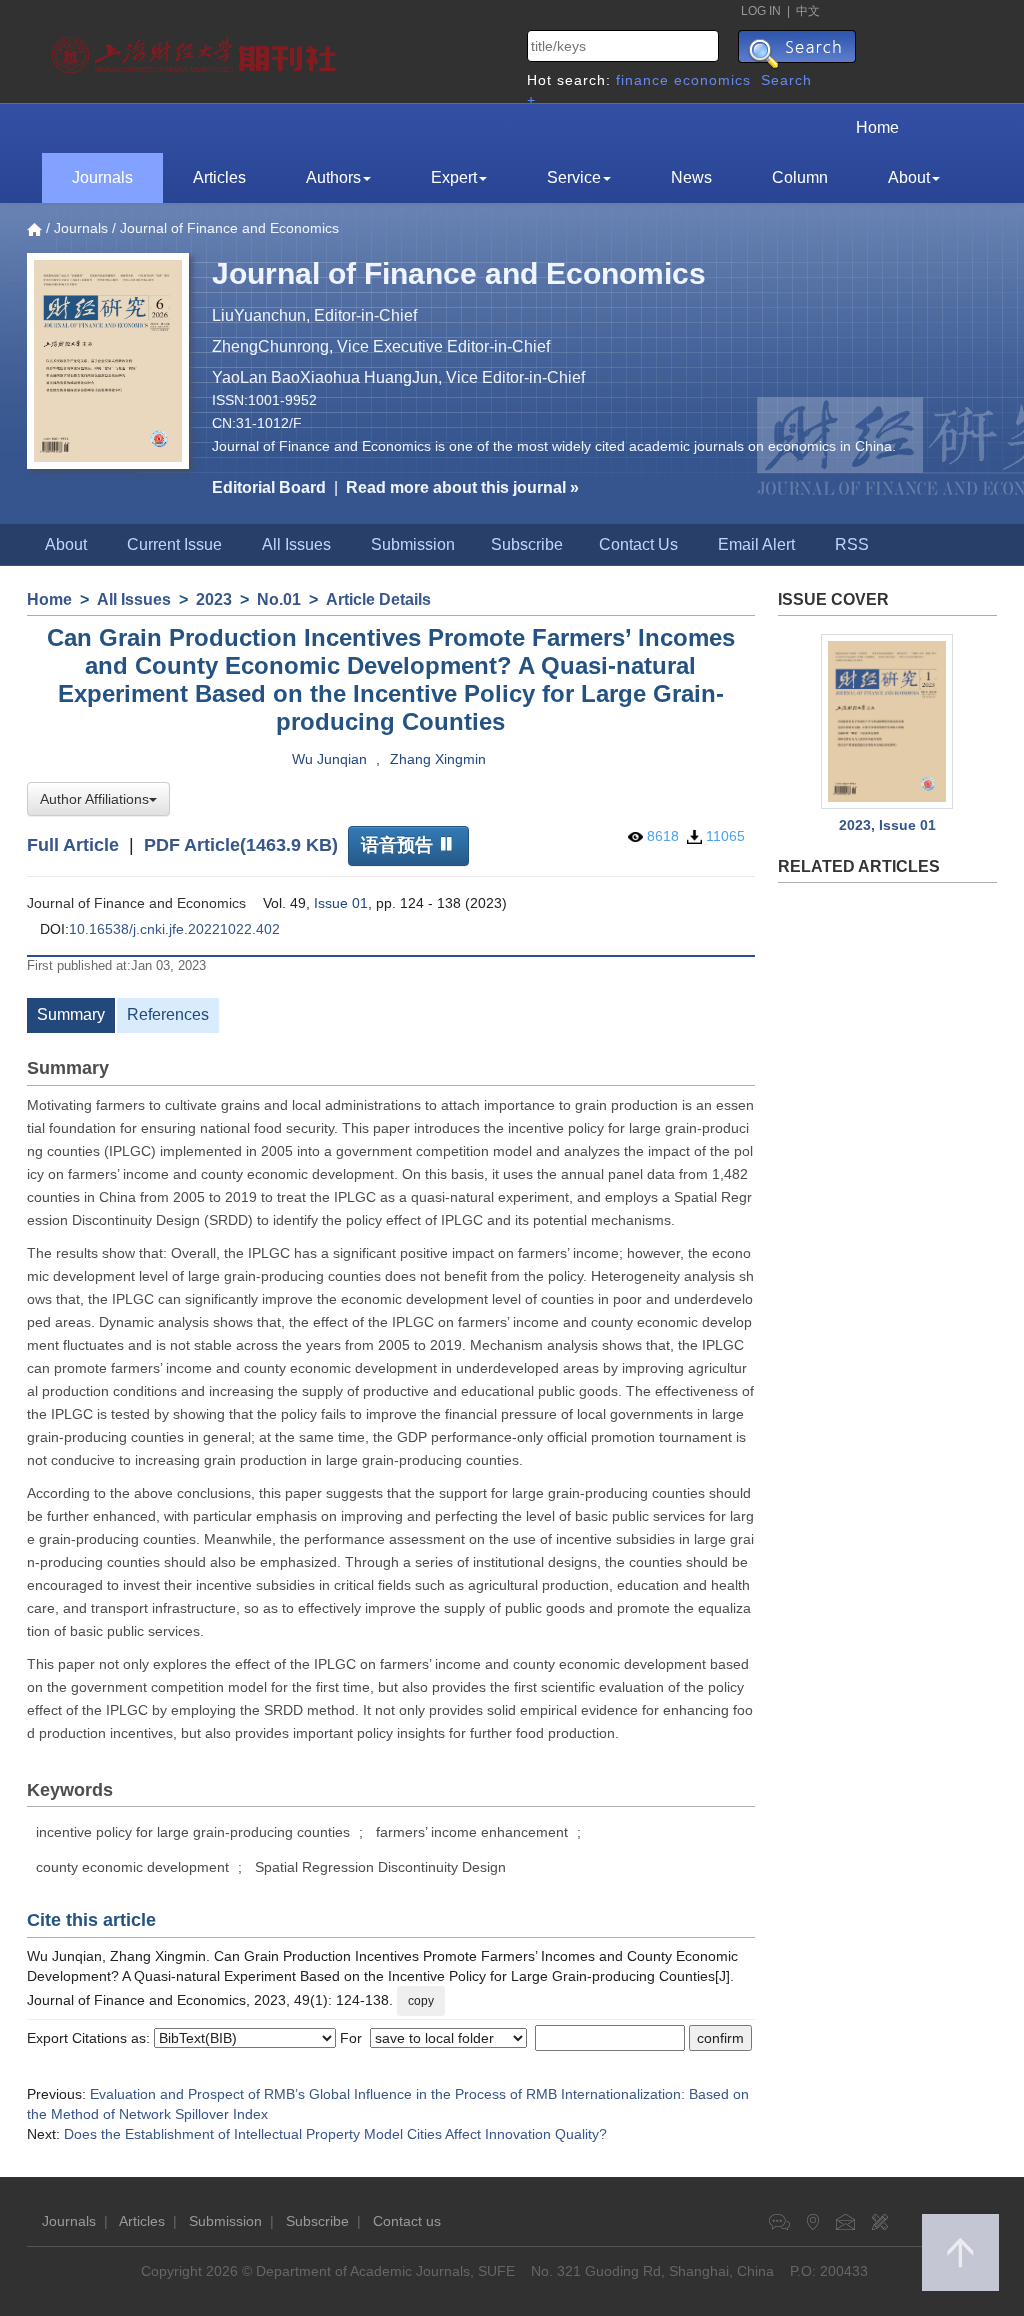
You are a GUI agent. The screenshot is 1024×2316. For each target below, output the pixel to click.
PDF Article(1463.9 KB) (241, 844)
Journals (102, 177)
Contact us (407, 2221)
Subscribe (527, 544)
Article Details (378, 599)
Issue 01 (341, 903)
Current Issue (174, 544)
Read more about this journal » (462, 487)
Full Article (73, 844)
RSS (852, 544)
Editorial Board (269, 487)
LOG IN (761, 11)
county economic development (132, 1867)
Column (800, 177)
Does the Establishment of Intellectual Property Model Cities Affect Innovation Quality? (335, 2134)
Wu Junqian (329, 759)
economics (712, 80)
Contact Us (638, 544)
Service (574, 177)
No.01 (279, 599)
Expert (454, 177)
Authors (333, 177)
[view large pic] (888, 721)
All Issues (296, 544)
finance (642, 80)
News (691, 177)
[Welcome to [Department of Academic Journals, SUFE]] (196, 50)
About (909, 177)
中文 (808, 11)
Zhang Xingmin (438, 759)
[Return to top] (960, 2252)
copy (421, 2001)
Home (877, 127)
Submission (413, 544)
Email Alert (756, 544)
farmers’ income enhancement (472, 1832)
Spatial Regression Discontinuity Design (380, 1867)
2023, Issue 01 (887, 825)
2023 (214, 599)
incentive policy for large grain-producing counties (193, 1832)
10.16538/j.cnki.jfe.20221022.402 (174, 929)
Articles (219, 177)
